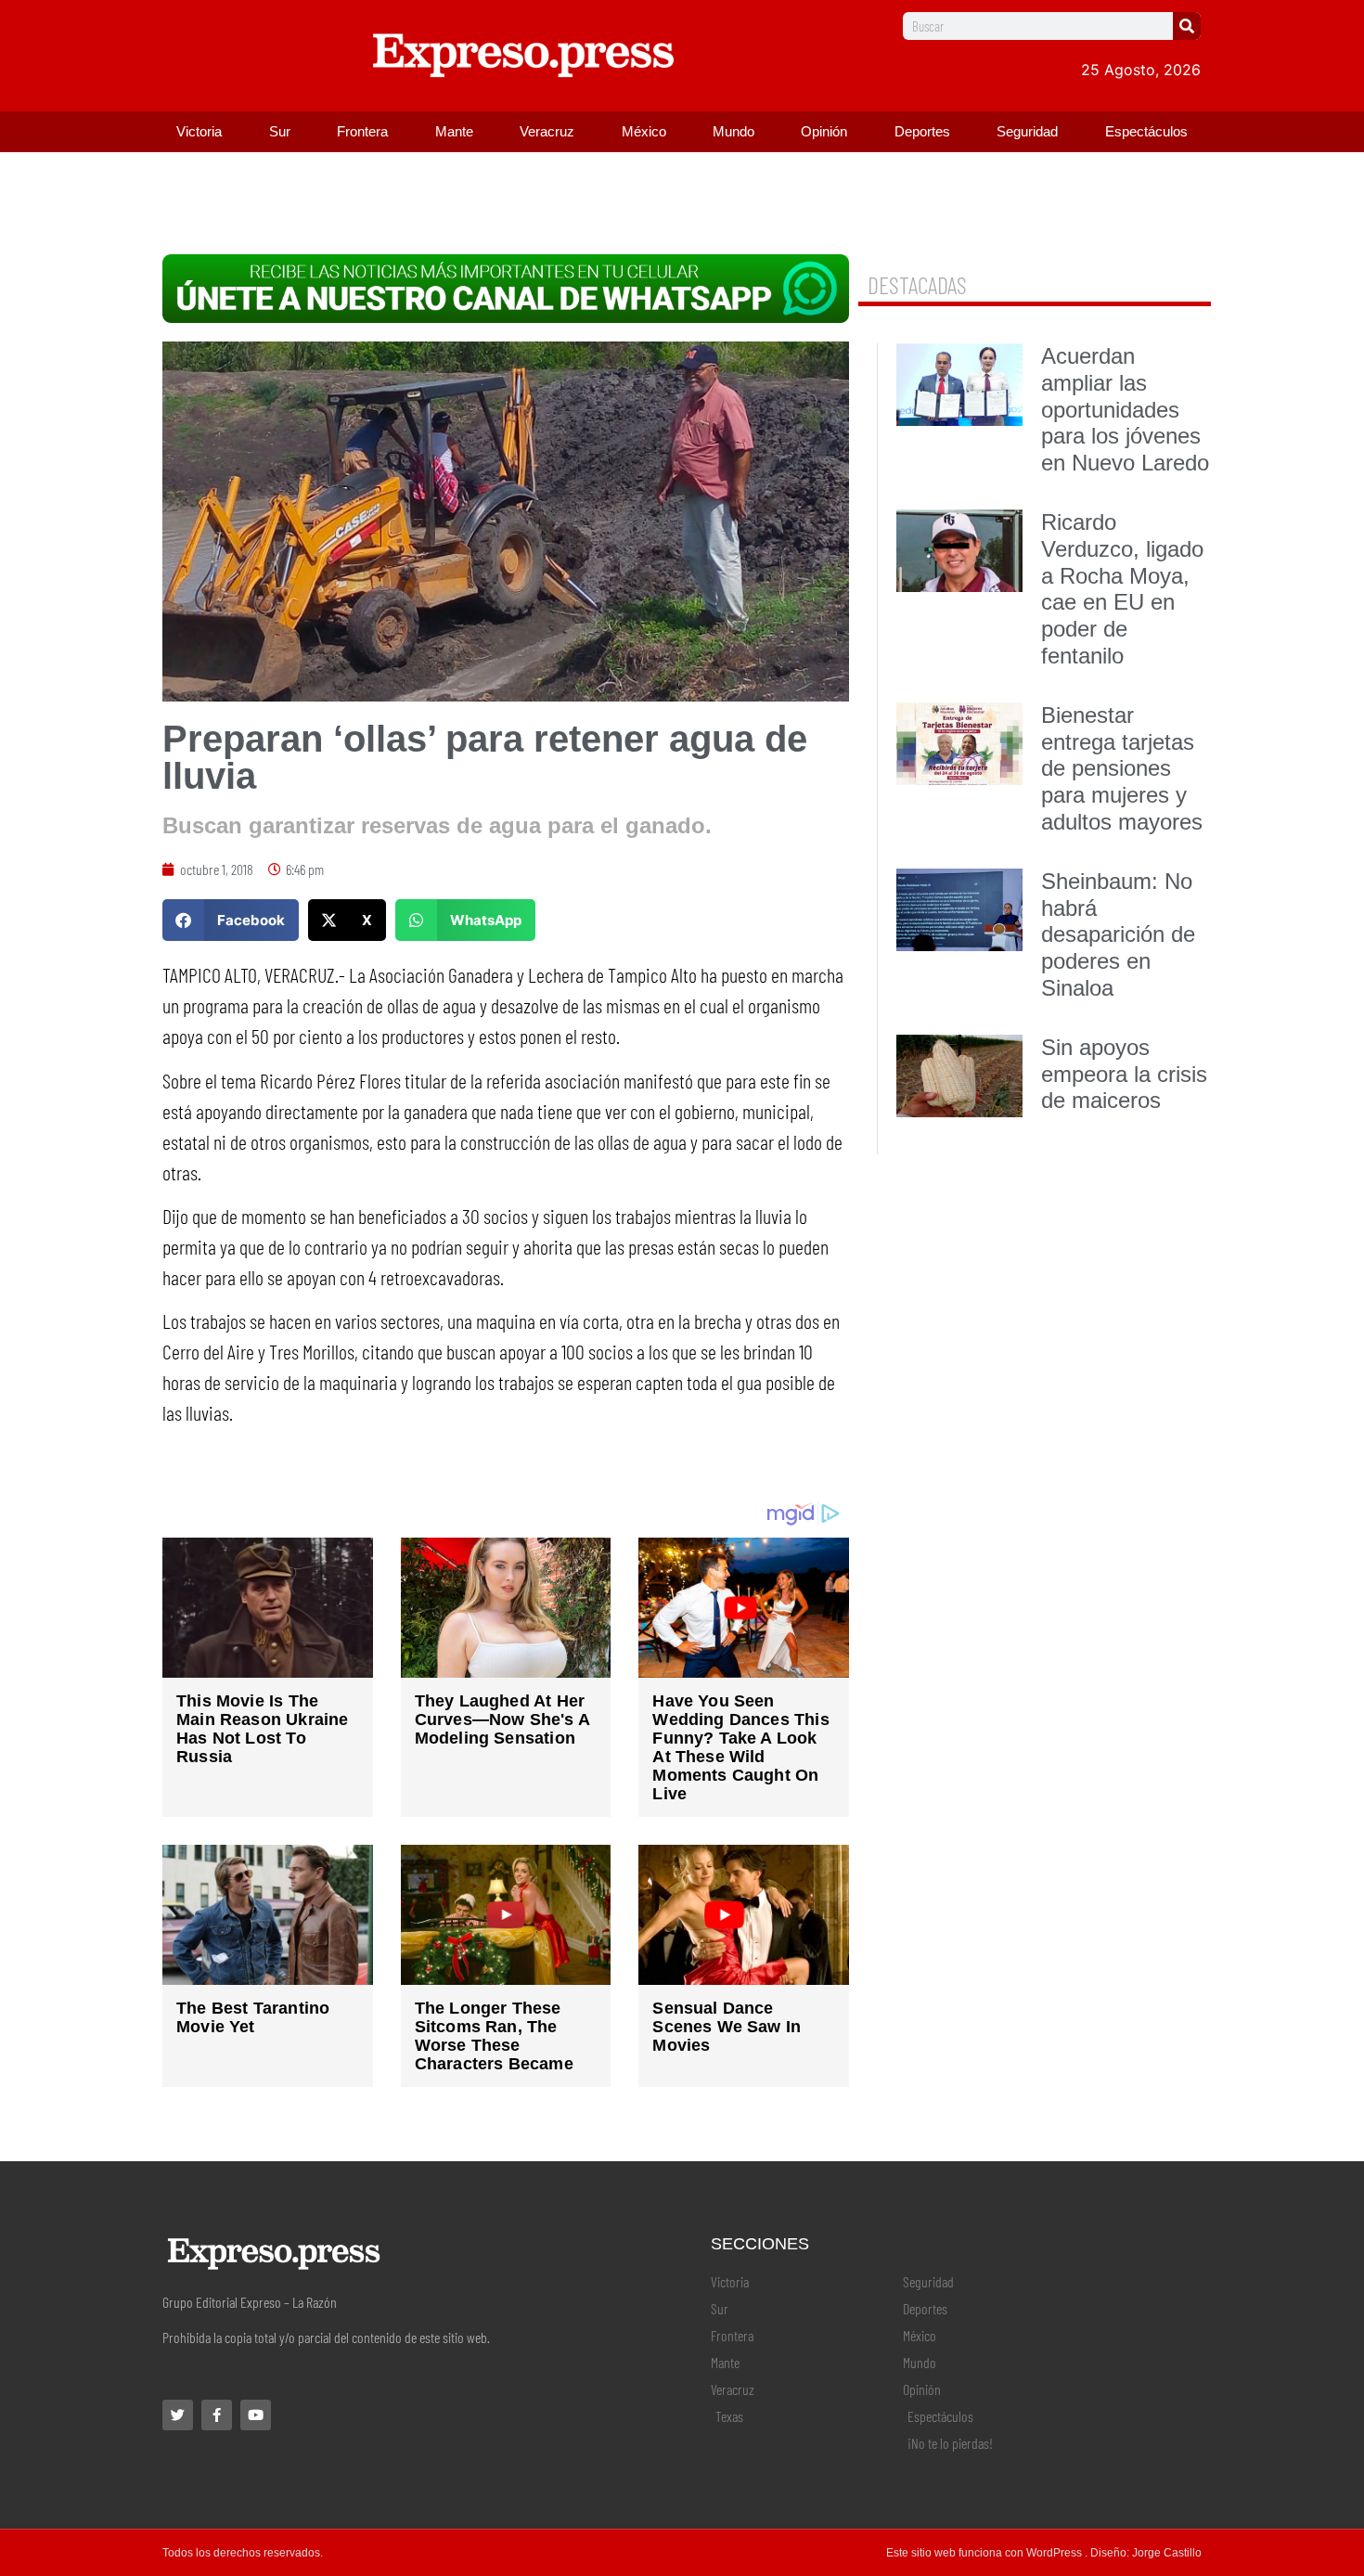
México (644, 131)
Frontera (362, 131)
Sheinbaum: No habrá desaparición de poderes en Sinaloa (1118, 934)
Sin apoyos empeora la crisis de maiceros (1124, 1074)
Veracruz (547, 131)
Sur (280, 131)
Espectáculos (1146, 131)
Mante (454, 131)
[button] (231, 920)
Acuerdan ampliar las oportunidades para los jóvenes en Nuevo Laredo (1125, 409)
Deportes (922, 131)
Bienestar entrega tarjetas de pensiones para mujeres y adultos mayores (1122, 768)
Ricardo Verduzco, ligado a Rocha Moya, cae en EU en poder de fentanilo (1122, 589)
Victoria (199, 131)
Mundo (733, 131)
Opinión (824, 131)
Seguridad (1027, 131)
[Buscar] (1187, 26)
